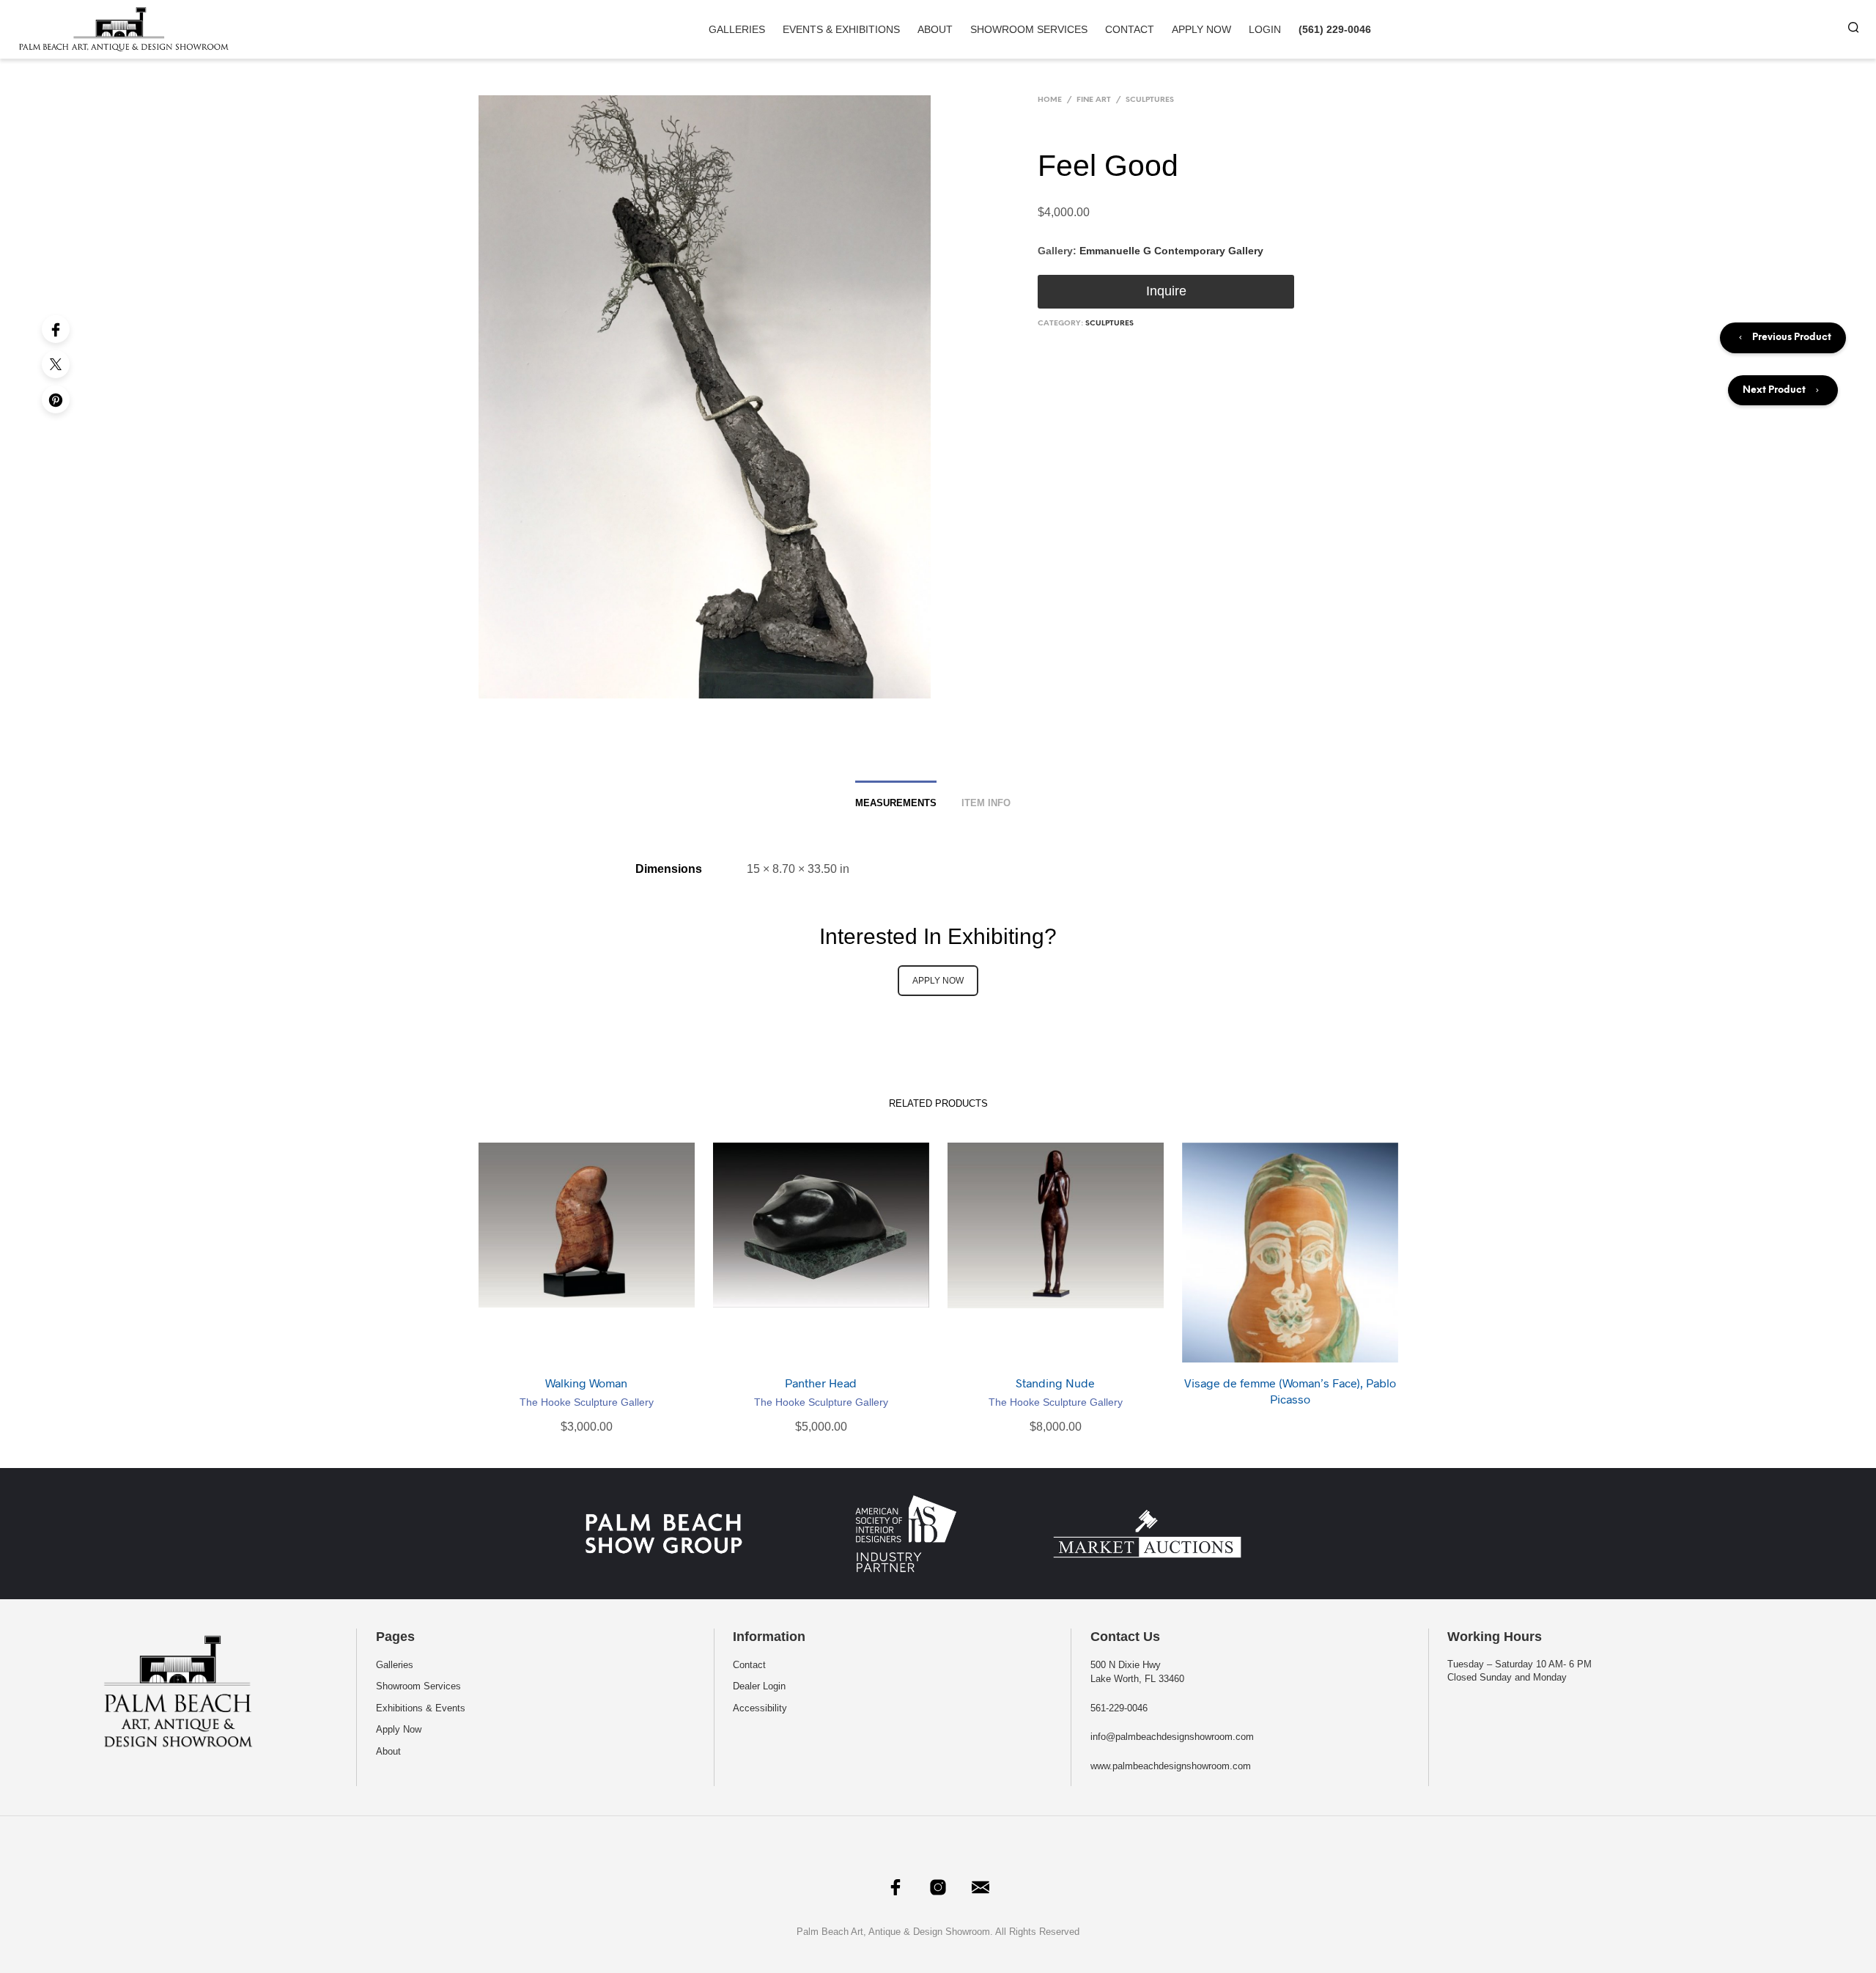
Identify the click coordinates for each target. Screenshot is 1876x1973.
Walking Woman (586, 1383)
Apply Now (1201, 29)
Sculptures (1150, 100)
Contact (1130, 29)
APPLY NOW (938, 981)
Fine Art (1094, 100)
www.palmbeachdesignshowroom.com (1171, 1766)
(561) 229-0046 (1335, 29)
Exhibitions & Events (421, 1708)
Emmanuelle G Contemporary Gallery (1171, 251)
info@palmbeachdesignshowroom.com (1172, 1737)
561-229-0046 (1119, 1708)
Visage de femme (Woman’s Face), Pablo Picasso (1290, 1391)
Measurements (896, 803)
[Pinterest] (56, 399)
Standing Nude (1055, 1383)
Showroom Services (1029, 29)
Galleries (737, 29)
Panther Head (821, 1383)
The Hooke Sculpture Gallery (587, 1402)
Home (1050, 100)
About (935, 29)
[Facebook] (56, 329)
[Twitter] (56, 364)
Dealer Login (759, 1686)
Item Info (986, 803)
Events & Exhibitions (841, 29)
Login (1265, 29)
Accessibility (760, 1708)
